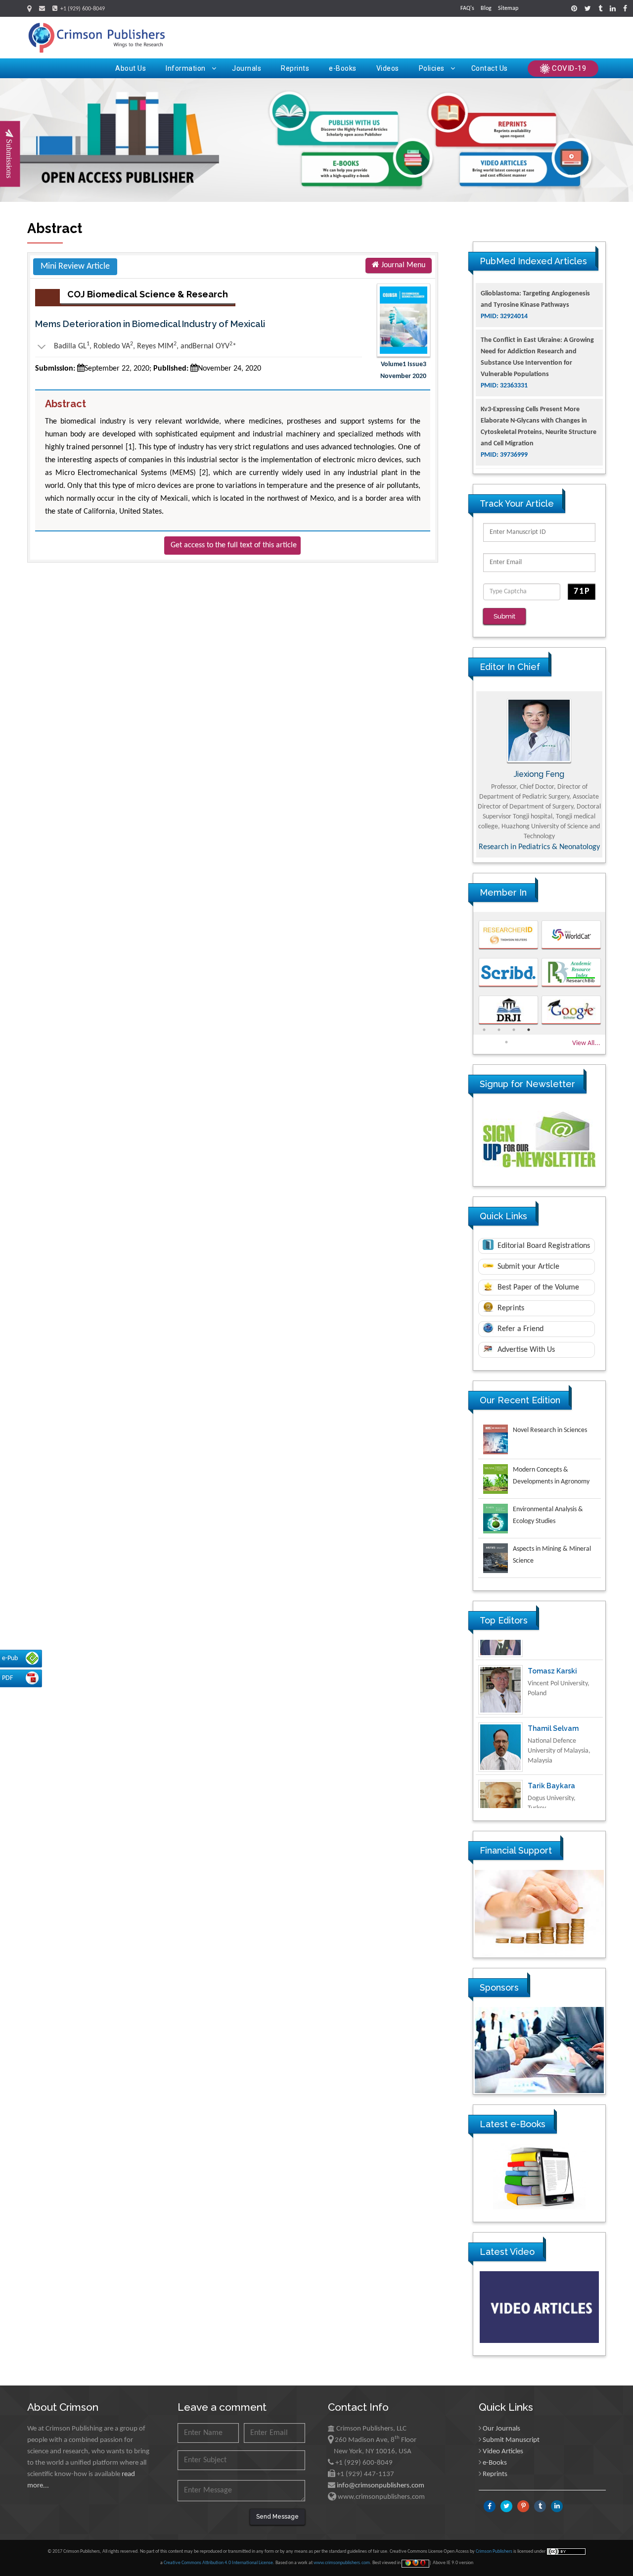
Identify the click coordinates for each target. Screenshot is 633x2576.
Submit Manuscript (511, 2440)
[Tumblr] (600, 9)
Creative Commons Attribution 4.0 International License (218, 2563)
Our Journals (501, 2429)
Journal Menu (402, 265)
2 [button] (499, 1030)
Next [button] (613, 774)
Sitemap (508, 8)
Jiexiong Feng (539, 774)
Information (186, 68)
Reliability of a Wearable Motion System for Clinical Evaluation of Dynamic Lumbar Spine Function (539, 444)
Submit (504, 616)
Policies (432, 68)
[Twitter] (588, 9)
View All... (586, 1043)
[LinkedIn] (613, 9)
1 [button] (484, 1030)
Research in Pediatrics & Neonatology (539, 847)
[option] (539, 774)
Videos (388, 68)
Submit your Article (527, 1267)
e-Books (343, 68)
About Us (131, 68)
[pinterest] (574, 9)
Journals (247, 68)
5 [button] (506, 1042)
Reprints (295, 68)
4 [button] (529, 1030)
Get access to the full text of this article (234, 545)
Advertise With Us (525, 1350)
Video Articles (503, 2452)
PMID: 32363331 (504, 339)
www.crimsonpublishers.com (342, 2563)
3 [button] (514, 1030)
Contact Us (490, 68)
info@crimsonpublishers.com (381, 2486)
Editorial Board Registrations (543, 1246)
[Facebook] (625, 9)
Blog (486, 8)
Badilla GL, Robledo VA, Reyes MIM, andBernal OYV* (136, 346)
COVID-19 (568, 68)
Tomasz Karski (552, 1651)
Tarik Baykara (551, 1765)
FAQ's (467, 8)
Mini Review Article (75, 266)
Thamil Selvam (553, 1708)
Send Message (277, 2517)
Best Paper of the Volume (537, 1288)
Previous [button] (466, 774)
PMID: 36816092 (504, 466)
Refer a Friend (520, 1329)
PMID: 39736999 (504, 408)
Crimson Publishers (495, 2552)
